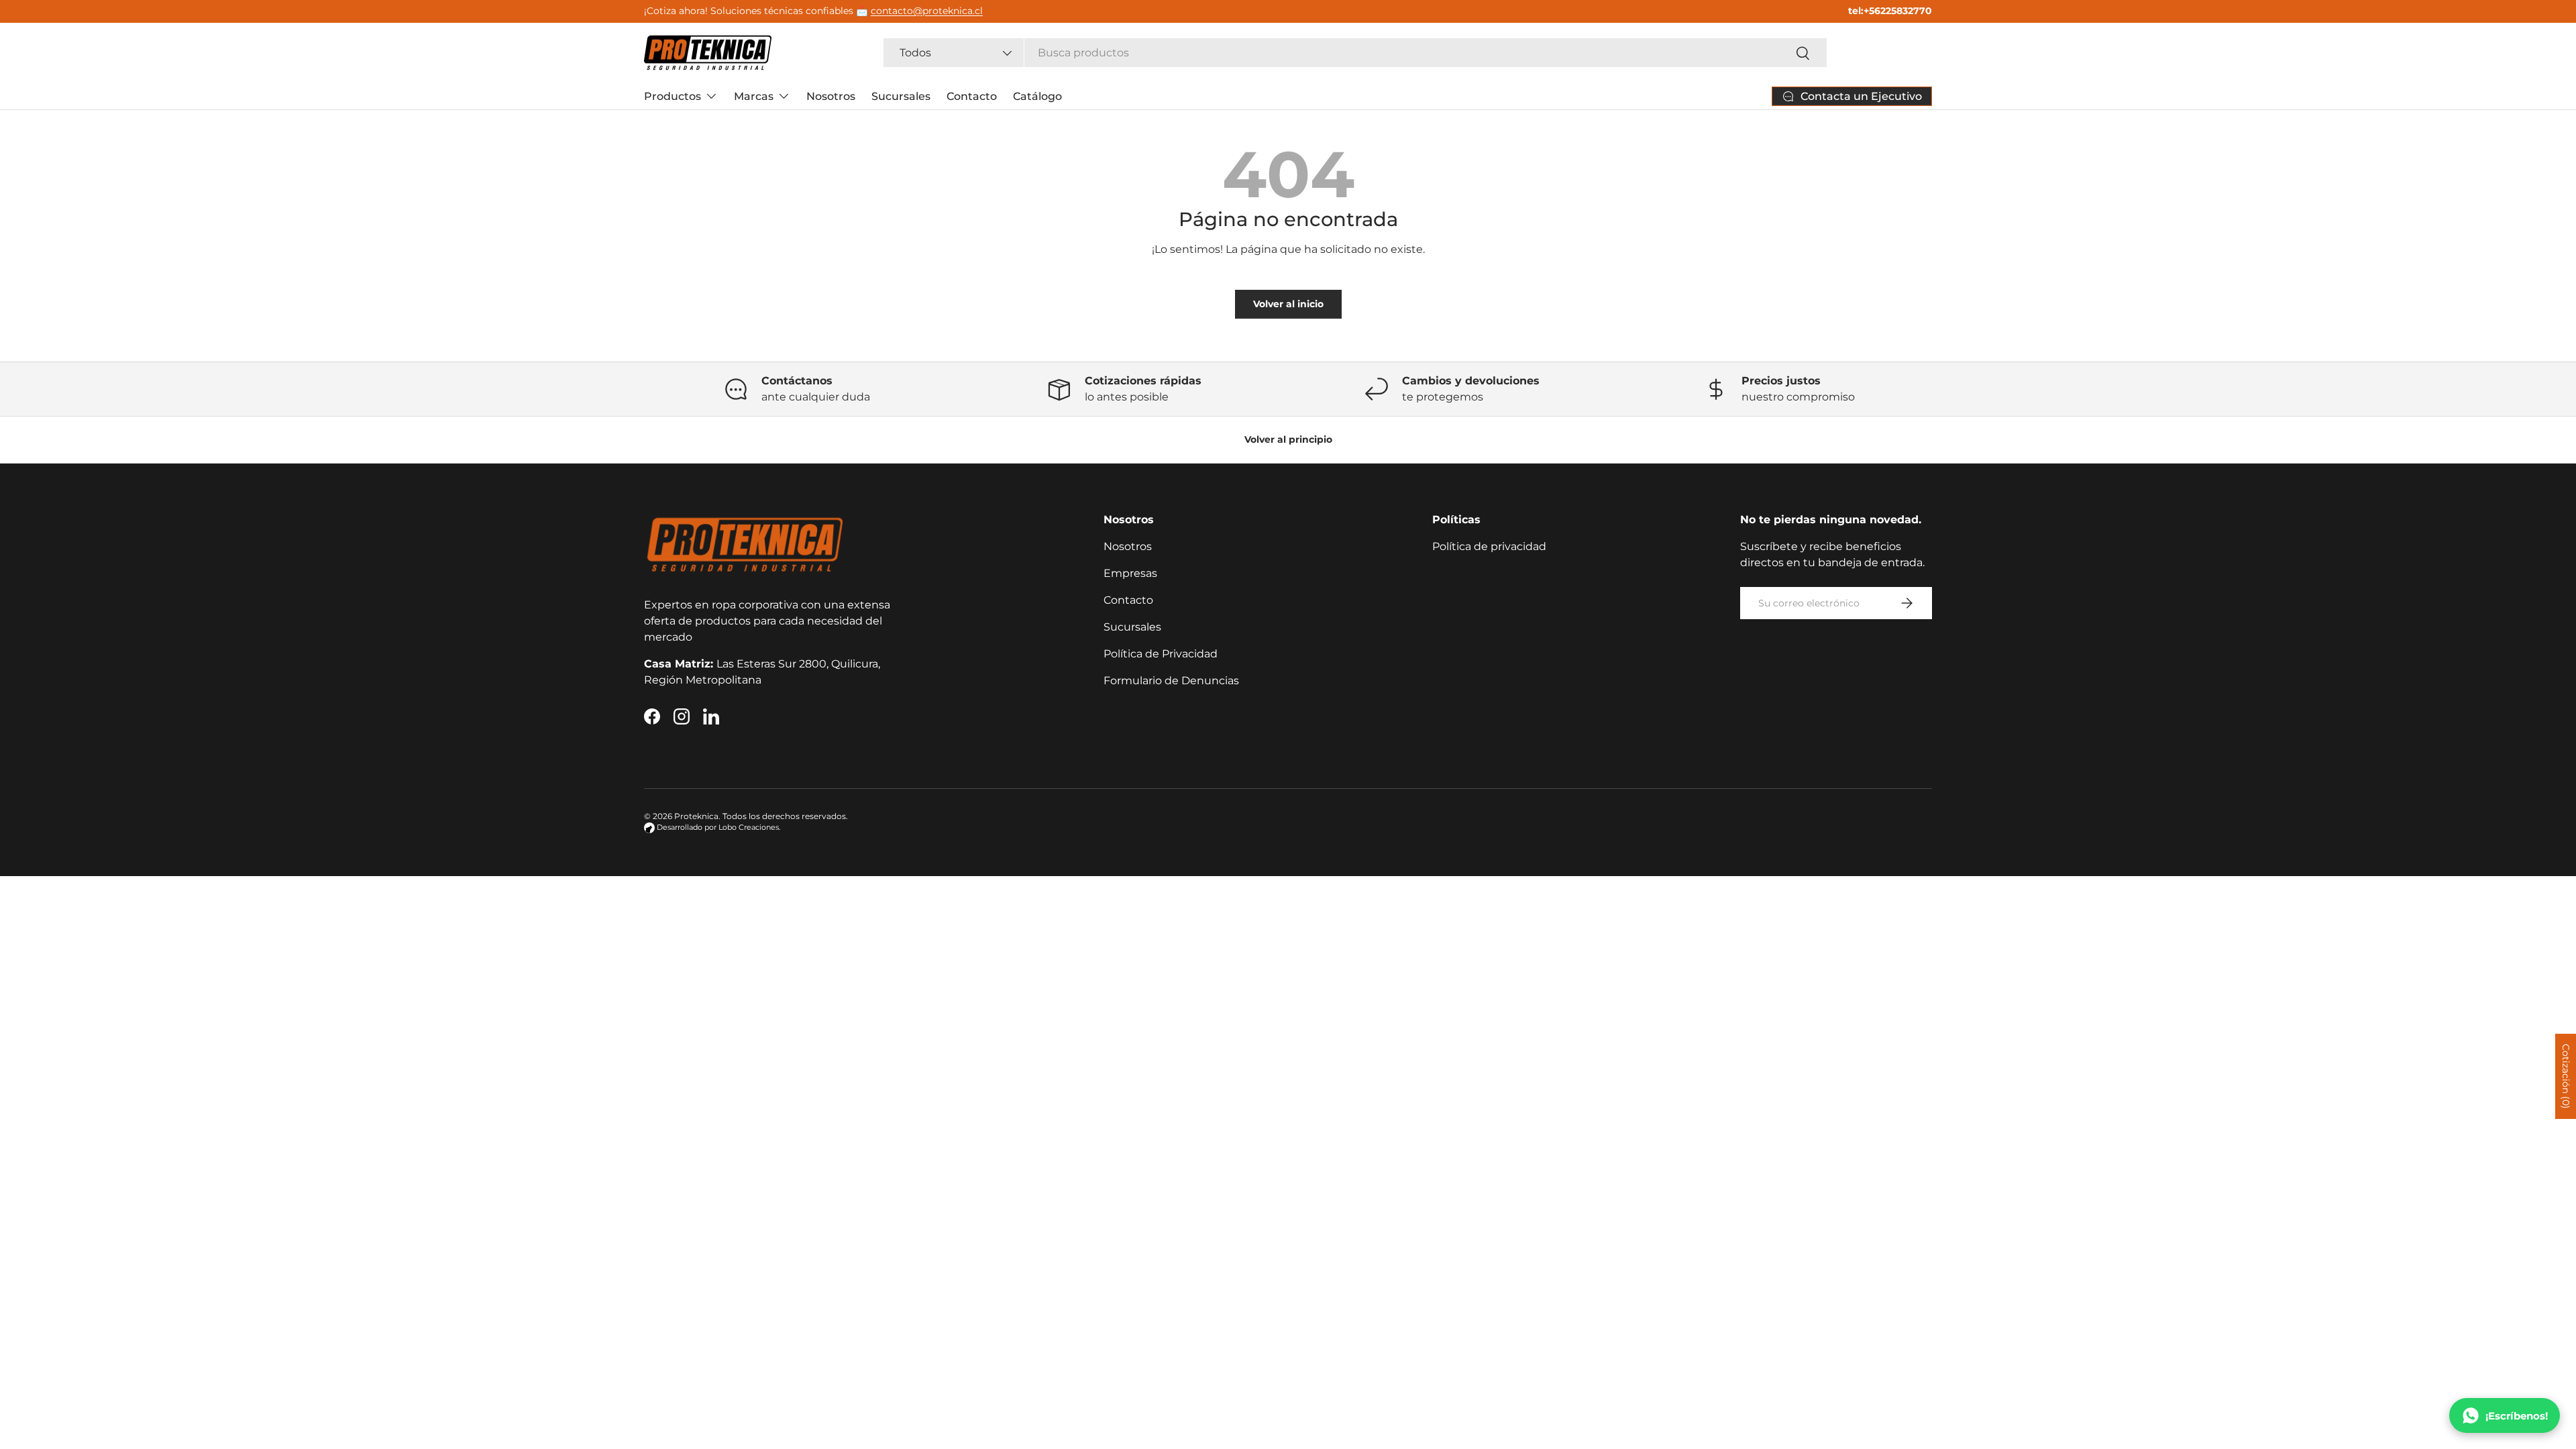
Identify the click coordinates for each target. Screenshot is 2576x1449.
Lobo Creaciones (749, 827)
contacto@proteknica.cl (927, 11)
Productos (673, 96)
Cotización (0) (2566, 1076)
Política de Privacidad (1161, 654)
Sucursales (901, 96)
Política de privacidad (1489, 546)
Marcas (754, 96)
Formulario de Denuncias (1171, 681)
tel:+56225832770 (1890, 11)
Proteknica (696, 816)
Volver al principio (1288, 439)
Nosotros (831, 96)
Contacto (972, 96)
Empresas (1130, 573)
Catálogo (1037, 96)
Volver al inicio (1288, 304)
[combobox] (1355, 53)
